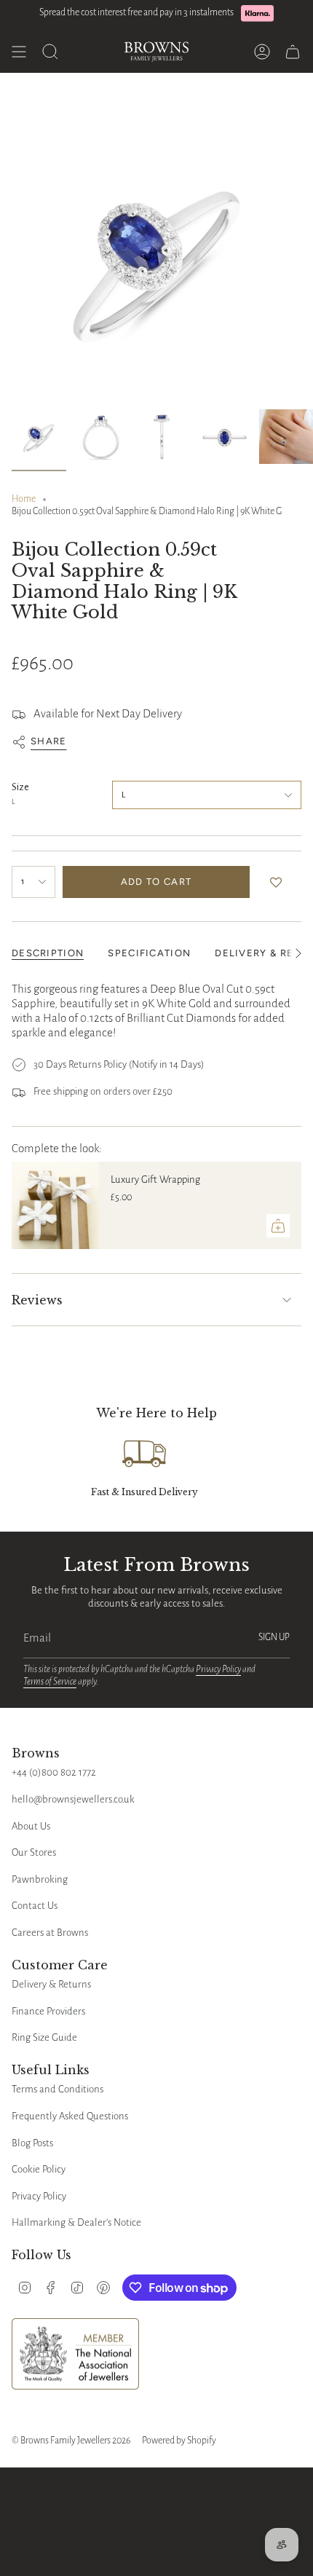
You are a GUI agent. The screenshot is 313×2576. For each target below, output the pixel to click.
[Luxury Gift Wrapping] (55, 1205)
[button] (279, 882)
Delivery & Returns (51, 1984)
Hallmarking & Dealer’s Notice (76, 2222)
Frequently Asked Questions (70, 2116)
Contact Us (35, 1906)
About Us (31, 1826)
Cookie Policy (39, 2169)
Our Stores (34, 1852)
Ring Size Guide (44, 2037)
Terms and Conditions (58, 2089)
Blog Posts (32, 2143)
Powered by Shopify (179, 2441)
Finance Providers (48, 2011)
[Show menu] (19, 52)
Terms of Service (50, 1682)
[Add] (278, 1226)
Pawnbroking (40, 1879)
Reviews (37, 1300)
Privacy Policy (218, 1669)
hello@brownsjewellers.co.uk (73, 1799)
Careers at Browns (50, 1933)
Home (24, 499)
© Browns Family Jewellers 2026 (71, 2441)
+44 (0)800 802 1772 (54, 1772)
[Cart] (293, 52)
